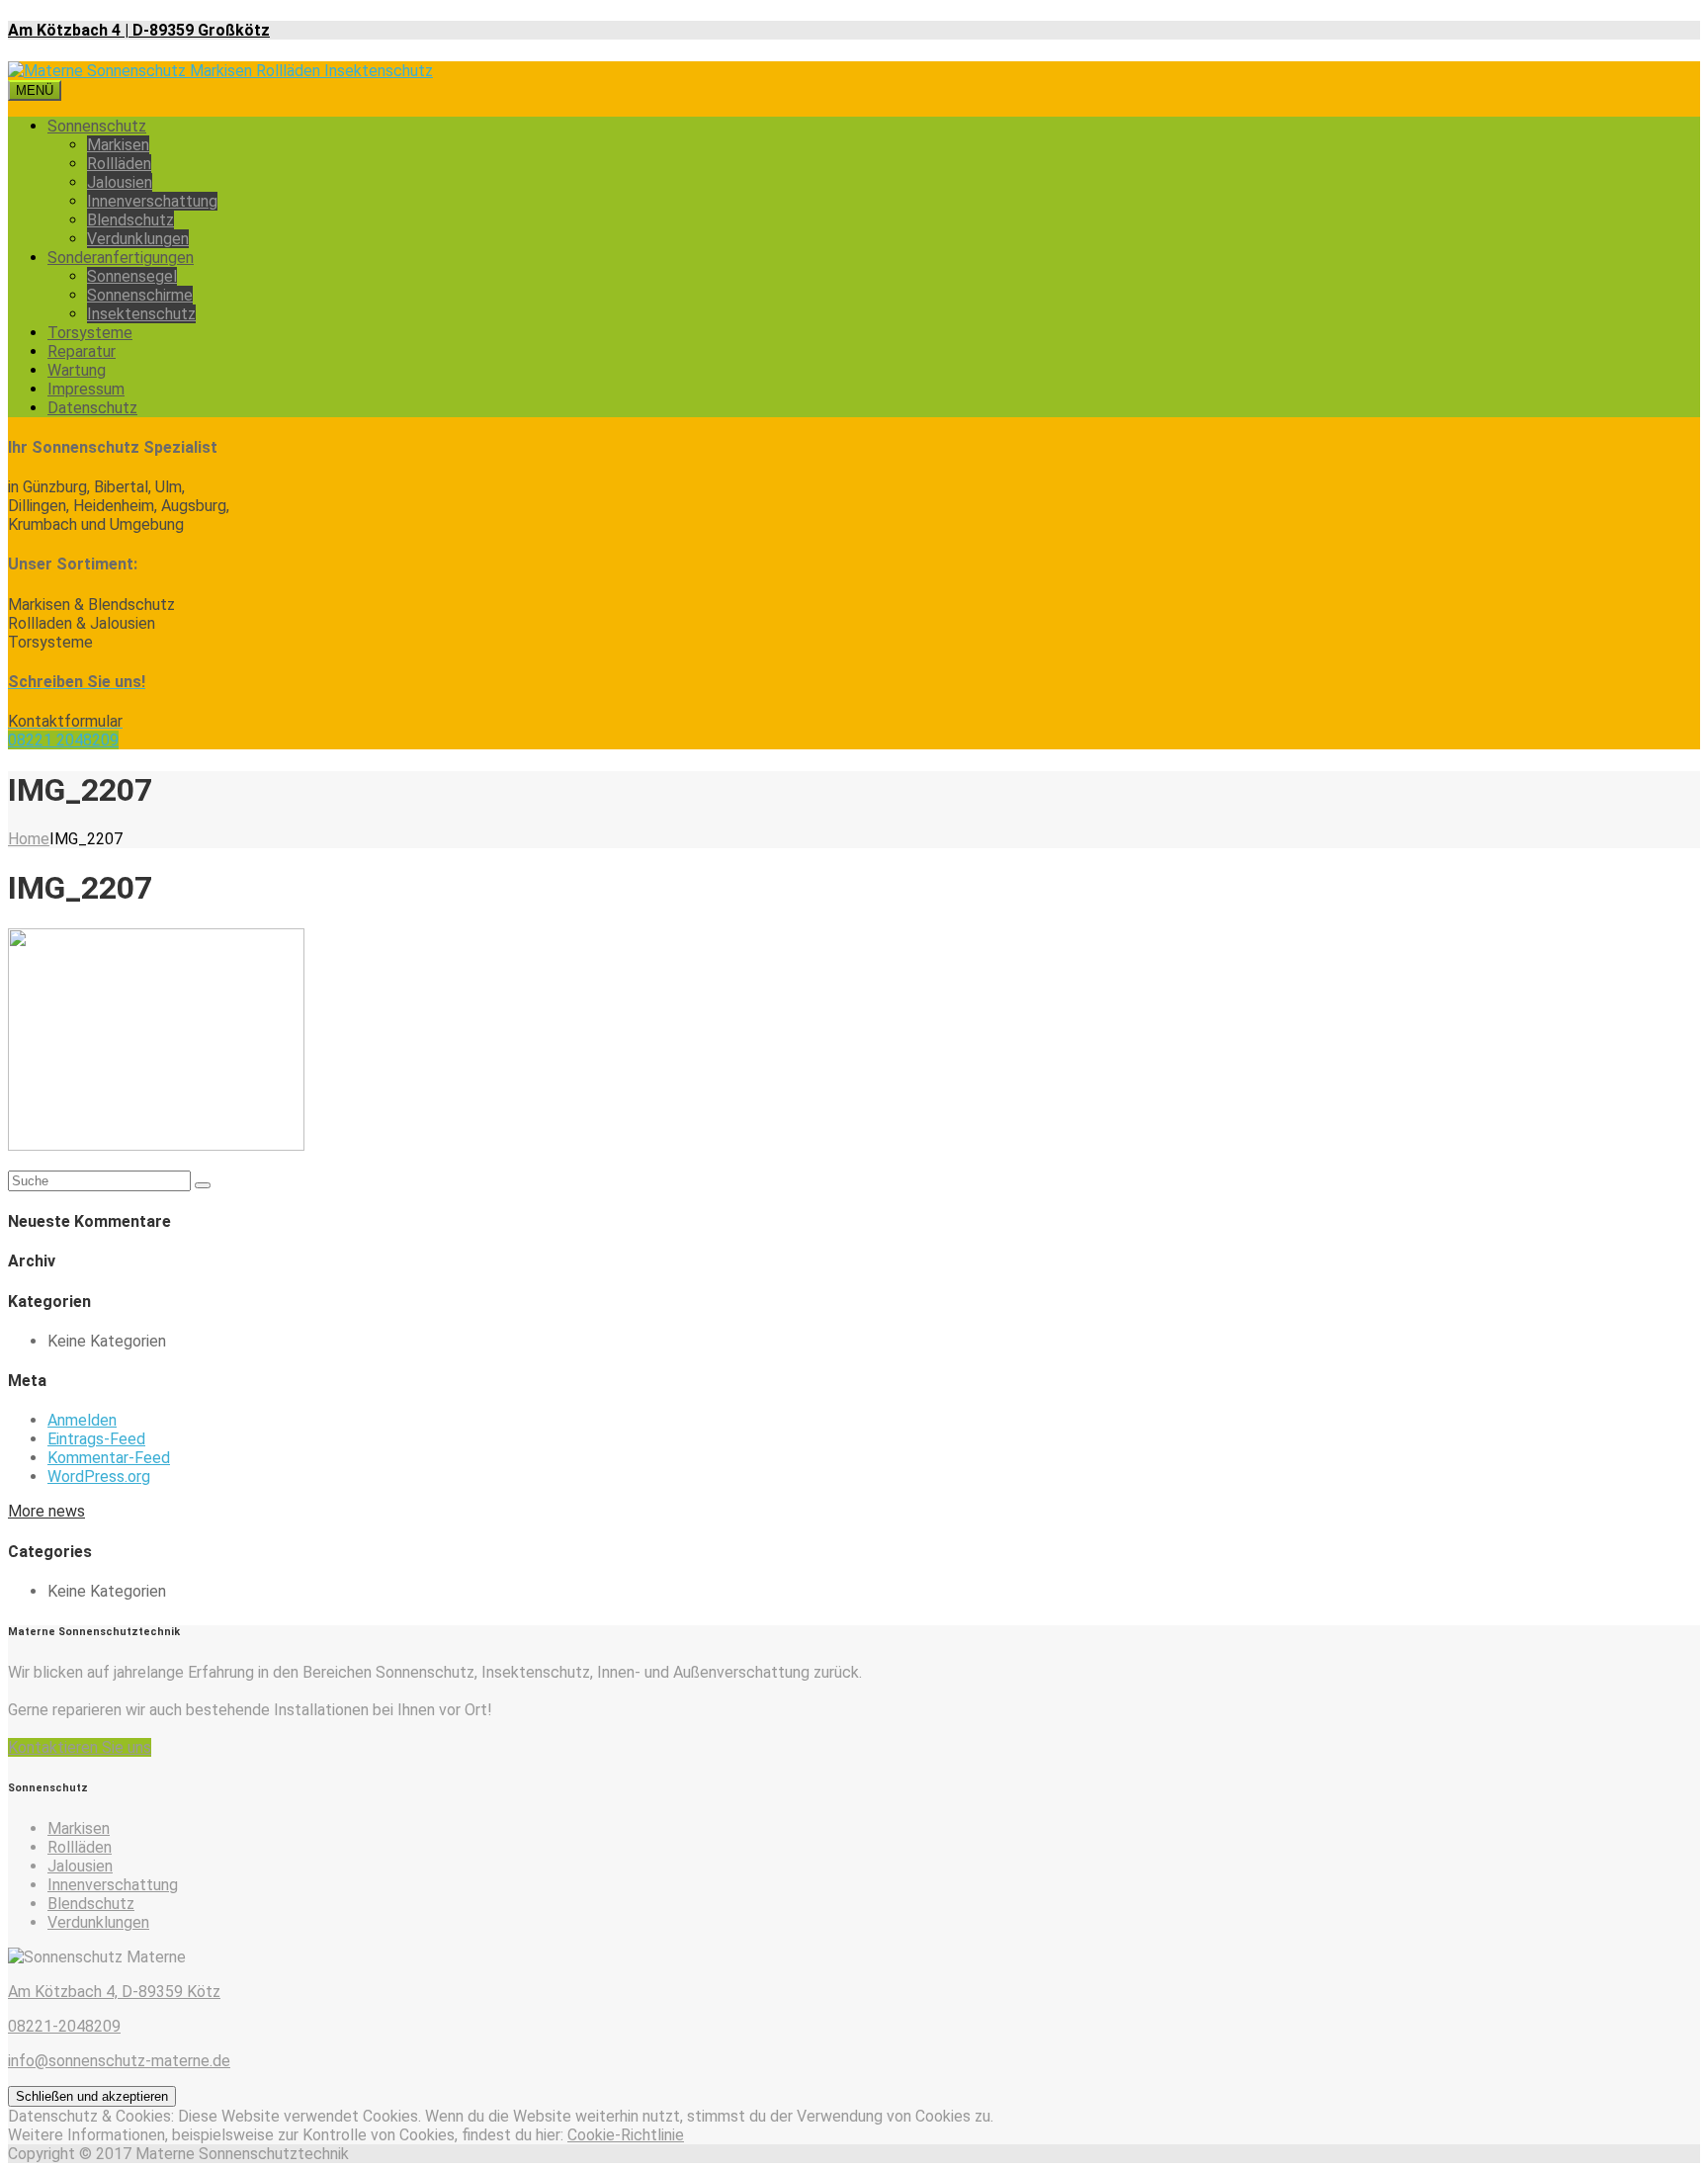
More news (46, 1511)
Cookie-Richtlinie (626, 2135)
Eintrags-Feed (96, 1439)
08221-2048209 (64, 2026)
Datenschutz (92, 408)
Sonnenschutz (97, 126)
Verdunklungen (138, 239)
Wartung (77, 370)
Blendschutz (130, 220)
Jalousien (120, 182)
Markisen (118, 145)
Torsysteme (90, 333)
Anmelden (82, 1420)
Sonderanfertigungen (121, 258)
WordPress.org (99, 1476)
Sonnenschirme (140, 295)
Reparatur (82, 351)
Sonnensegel (132, 276)
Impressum (86, 389)
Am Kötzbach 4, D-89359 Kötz (114, 1992)
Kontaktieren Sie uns (80, 1747)
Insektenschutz (141, 314)
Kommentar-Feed (109, 1458)
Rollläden (119, 164)
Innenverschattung (152, 201)
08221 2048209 (63, 740)
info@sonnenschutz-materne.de (119, 2061)
